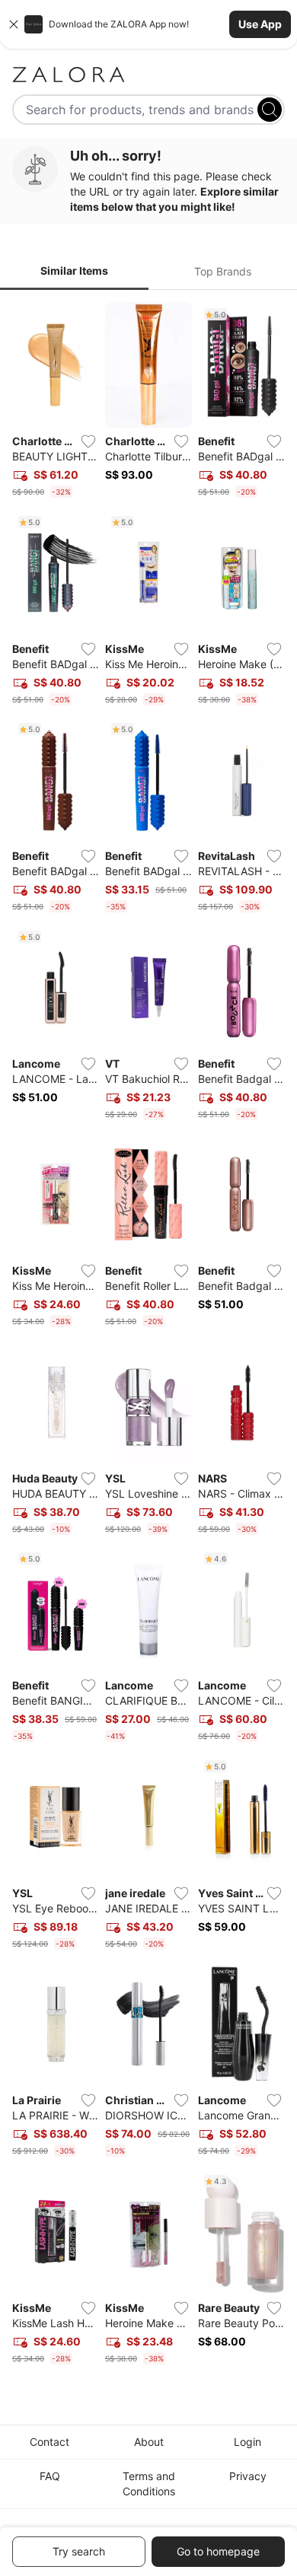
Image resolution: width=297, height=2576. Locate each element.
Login (247, 2442)
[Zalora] (148, 75)
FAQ (50, 2476)
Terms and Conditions (149, 2484)
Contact (49, 2442)
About (149, 2442)
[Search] (270, 110)
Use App (260, 24)
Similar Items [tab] (74, 271)
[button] (148, 24)
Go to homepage (218, 2551)
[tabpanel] (148, 1336)
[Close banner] (14, 24)
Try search (79, 2551)
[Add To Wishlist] (88, 441)
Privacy (248, 2476)
